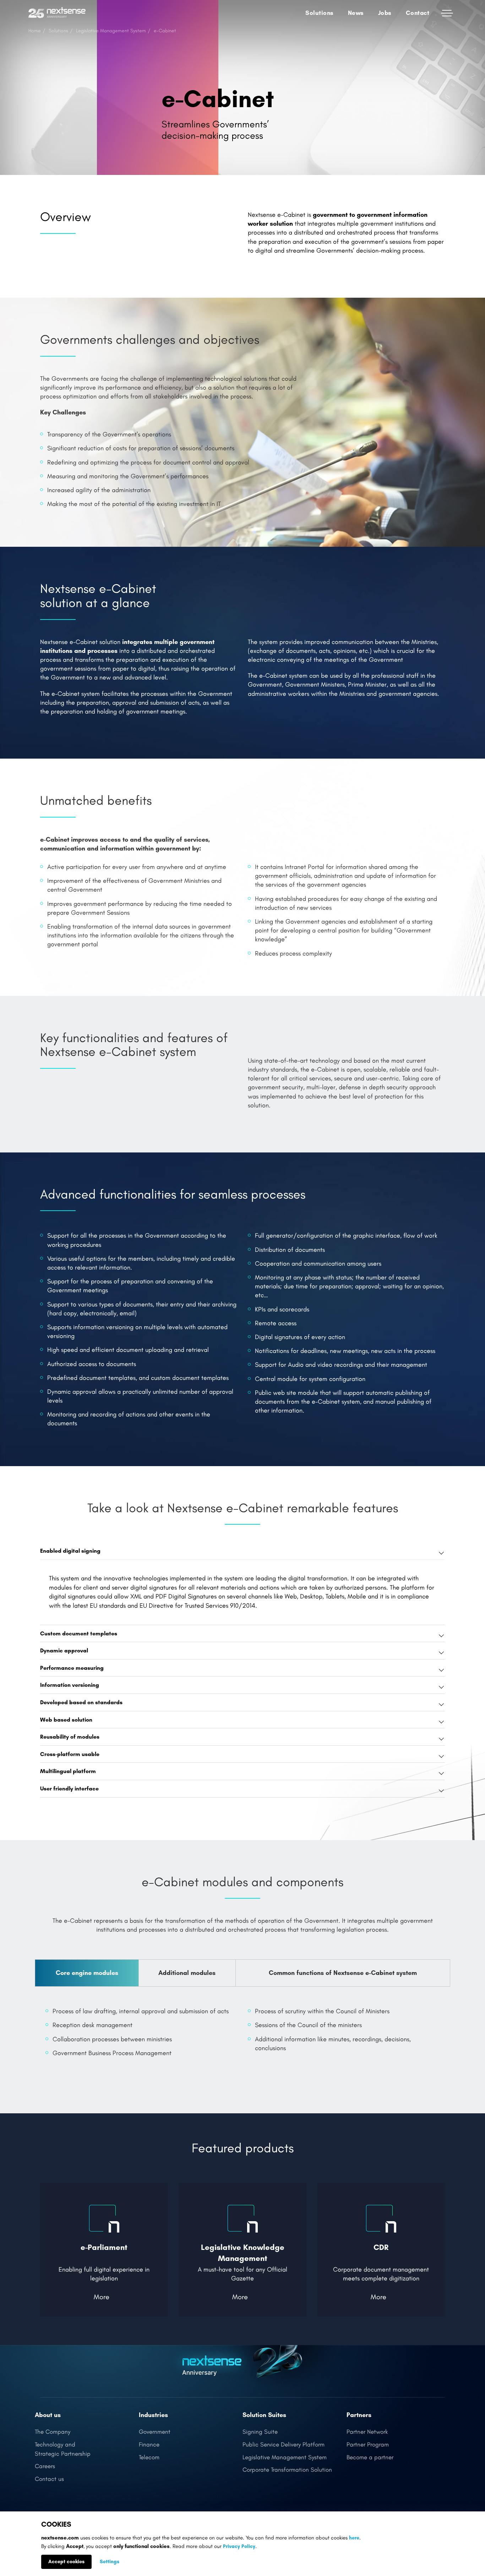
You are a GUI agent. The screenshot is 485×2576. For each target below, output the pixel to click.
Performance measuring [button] (72, 1668)
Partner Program (368, 2445)
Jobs (385, 13)
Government (155, 2432)
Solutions (58, 31)
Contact (418, 13)
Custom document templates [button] (79, 1633)
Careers (45, 2466)
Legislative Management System (111, 31)
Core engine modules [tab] (87, 1973)
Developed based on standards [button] (81, 1702)
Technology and (55, 2445)
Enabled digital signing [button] (70, 1551)
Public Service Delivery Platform (284, 2445)
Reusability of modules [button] (70, 1737)
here (354, 2538)
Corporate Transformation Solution (287, 2470)
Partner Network (367, 2432)
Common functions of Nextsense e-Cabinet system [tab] (343, 1973)
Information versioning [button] (70, 1685)
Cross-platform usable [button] (70, 1754)
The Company (53, 2432)
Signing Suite (260, 2432)
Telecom (149, 2457)
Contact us (49, 2479)
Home (35, 31)
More (102, 2297)
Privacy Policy (239, 2546)
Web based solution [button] (66, 1720)
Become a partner (370, 2457)
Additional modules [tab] (187, 1973)
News (356, 13)
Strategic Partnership (63, 2454)
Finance (149, 2445)
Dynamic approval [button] (64, 1650)
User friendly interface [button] (69, 1788)
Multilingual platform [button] (68, 1771)
